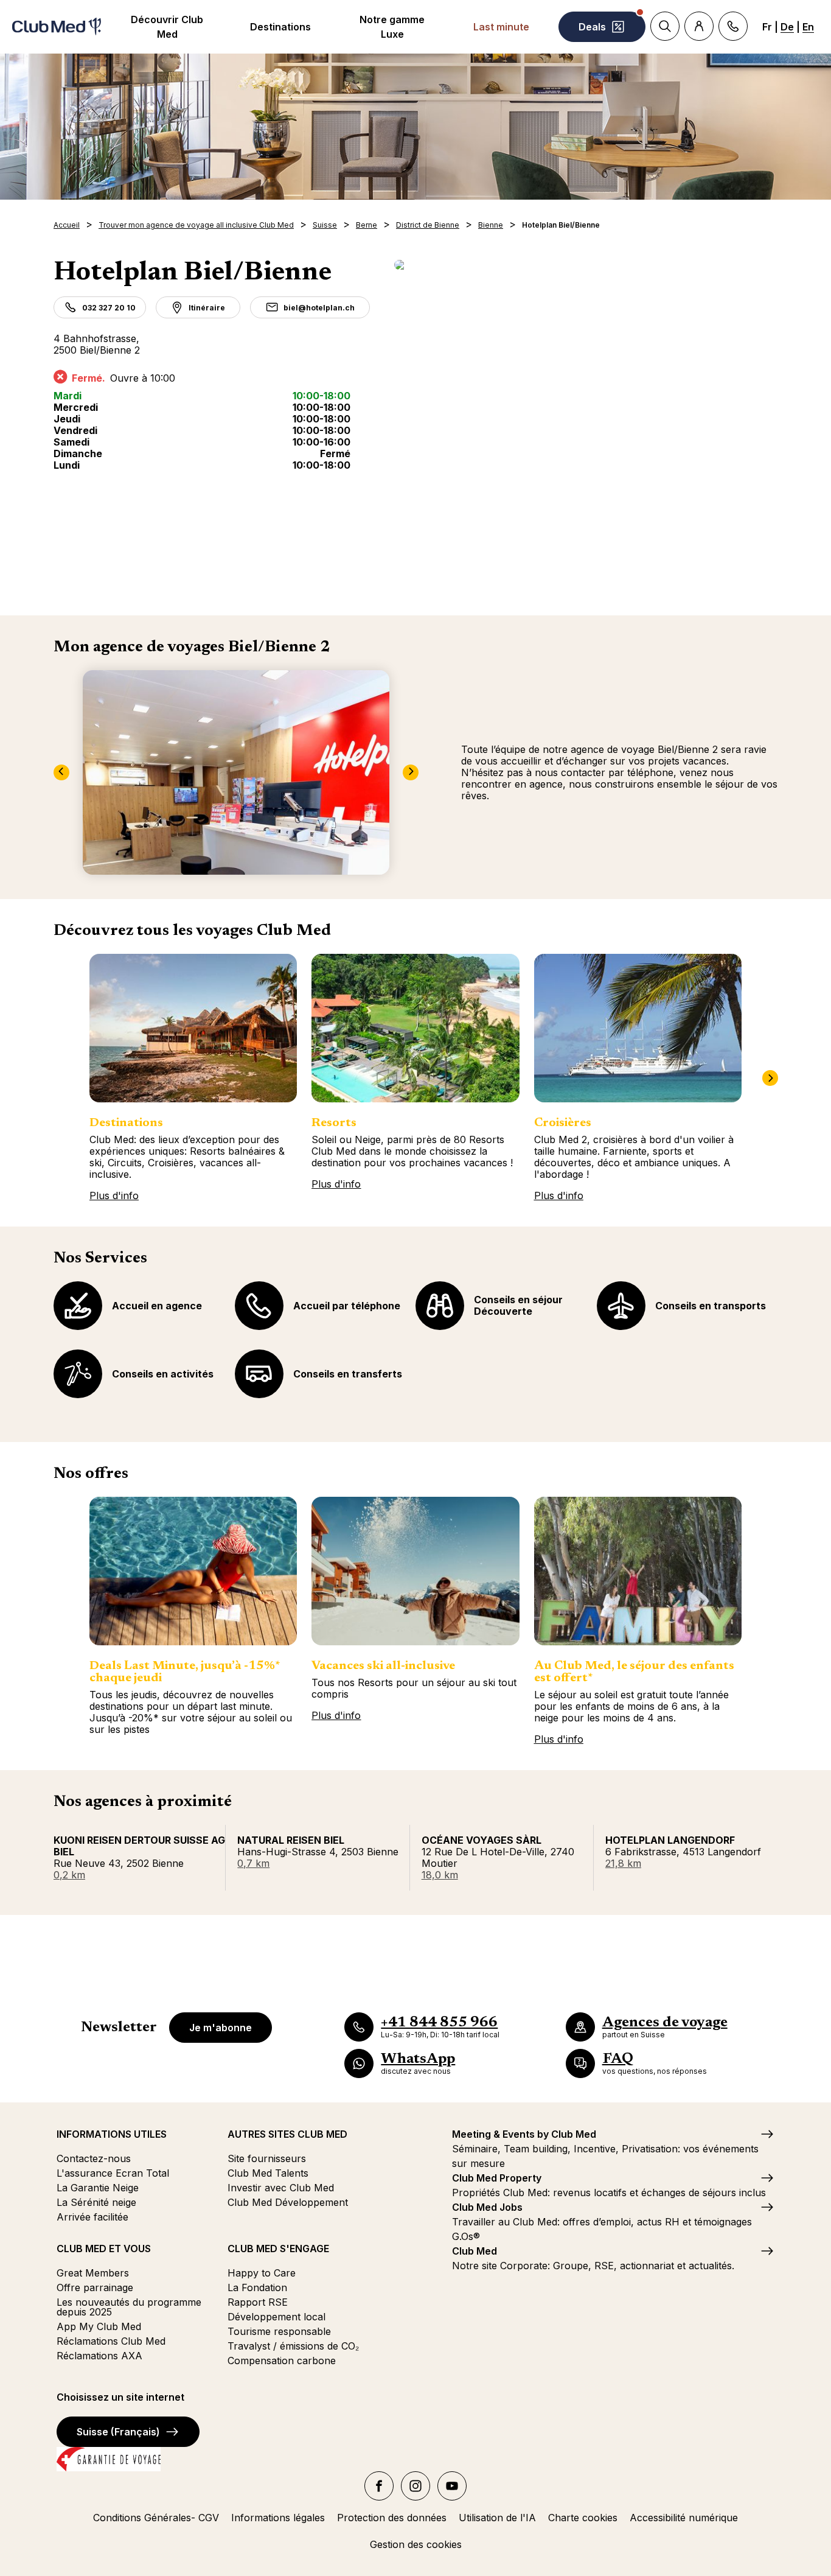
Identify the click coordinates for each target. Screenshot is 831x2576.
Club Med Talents (268, 2173)
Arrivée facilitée (92, 2217)
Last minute (501, 27)
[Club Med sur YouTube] (452, 2486)
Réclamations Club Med (111, 2341)
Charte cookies (583, 2518)
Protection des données (392, 2518)
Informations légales (278, 2518)
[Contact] (733, 26)
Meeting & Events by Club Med (524, 2134)
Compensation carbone (282, 2361)
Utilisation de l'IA (497, 2518)
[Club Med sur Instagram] (415, 2486)
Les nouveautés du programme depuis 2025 (129, 2307)
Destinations (280, 27)
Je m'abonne (221, 2028)
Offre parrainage (95, 2287)
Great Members (93, 2273)
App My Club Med (99, 2326)
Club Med (475, 2251)
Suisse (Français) (118, 2432)
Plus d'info (114, 1195)
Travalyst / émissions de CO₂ (293, 2346)
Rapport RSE (258, 2302)
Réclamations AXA (99, 2356)
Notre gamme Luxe (392, 27)
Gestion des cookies (416, 2544)
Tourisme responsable (279, 2331)
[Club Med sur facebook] (379, 2486)
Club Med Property (497, 2178)
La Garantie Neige (98, 2188)
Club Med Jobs (487, 2207)
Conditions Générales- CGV (156, 2518)
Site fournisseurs (267, 2158)
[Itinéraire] (586, 265)
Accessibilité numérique (684, 2518)
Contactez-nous (94, 2158)
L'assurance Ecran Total (113, 2173)
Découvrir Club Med (167, 27)
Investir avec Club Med (281, 2188)
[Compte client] (699, 26)
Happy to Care (262, 2273)
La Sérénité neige (96, 2202)
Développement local (276, 2317)
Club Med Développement (288, 2202)
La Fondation (257, 2287)
